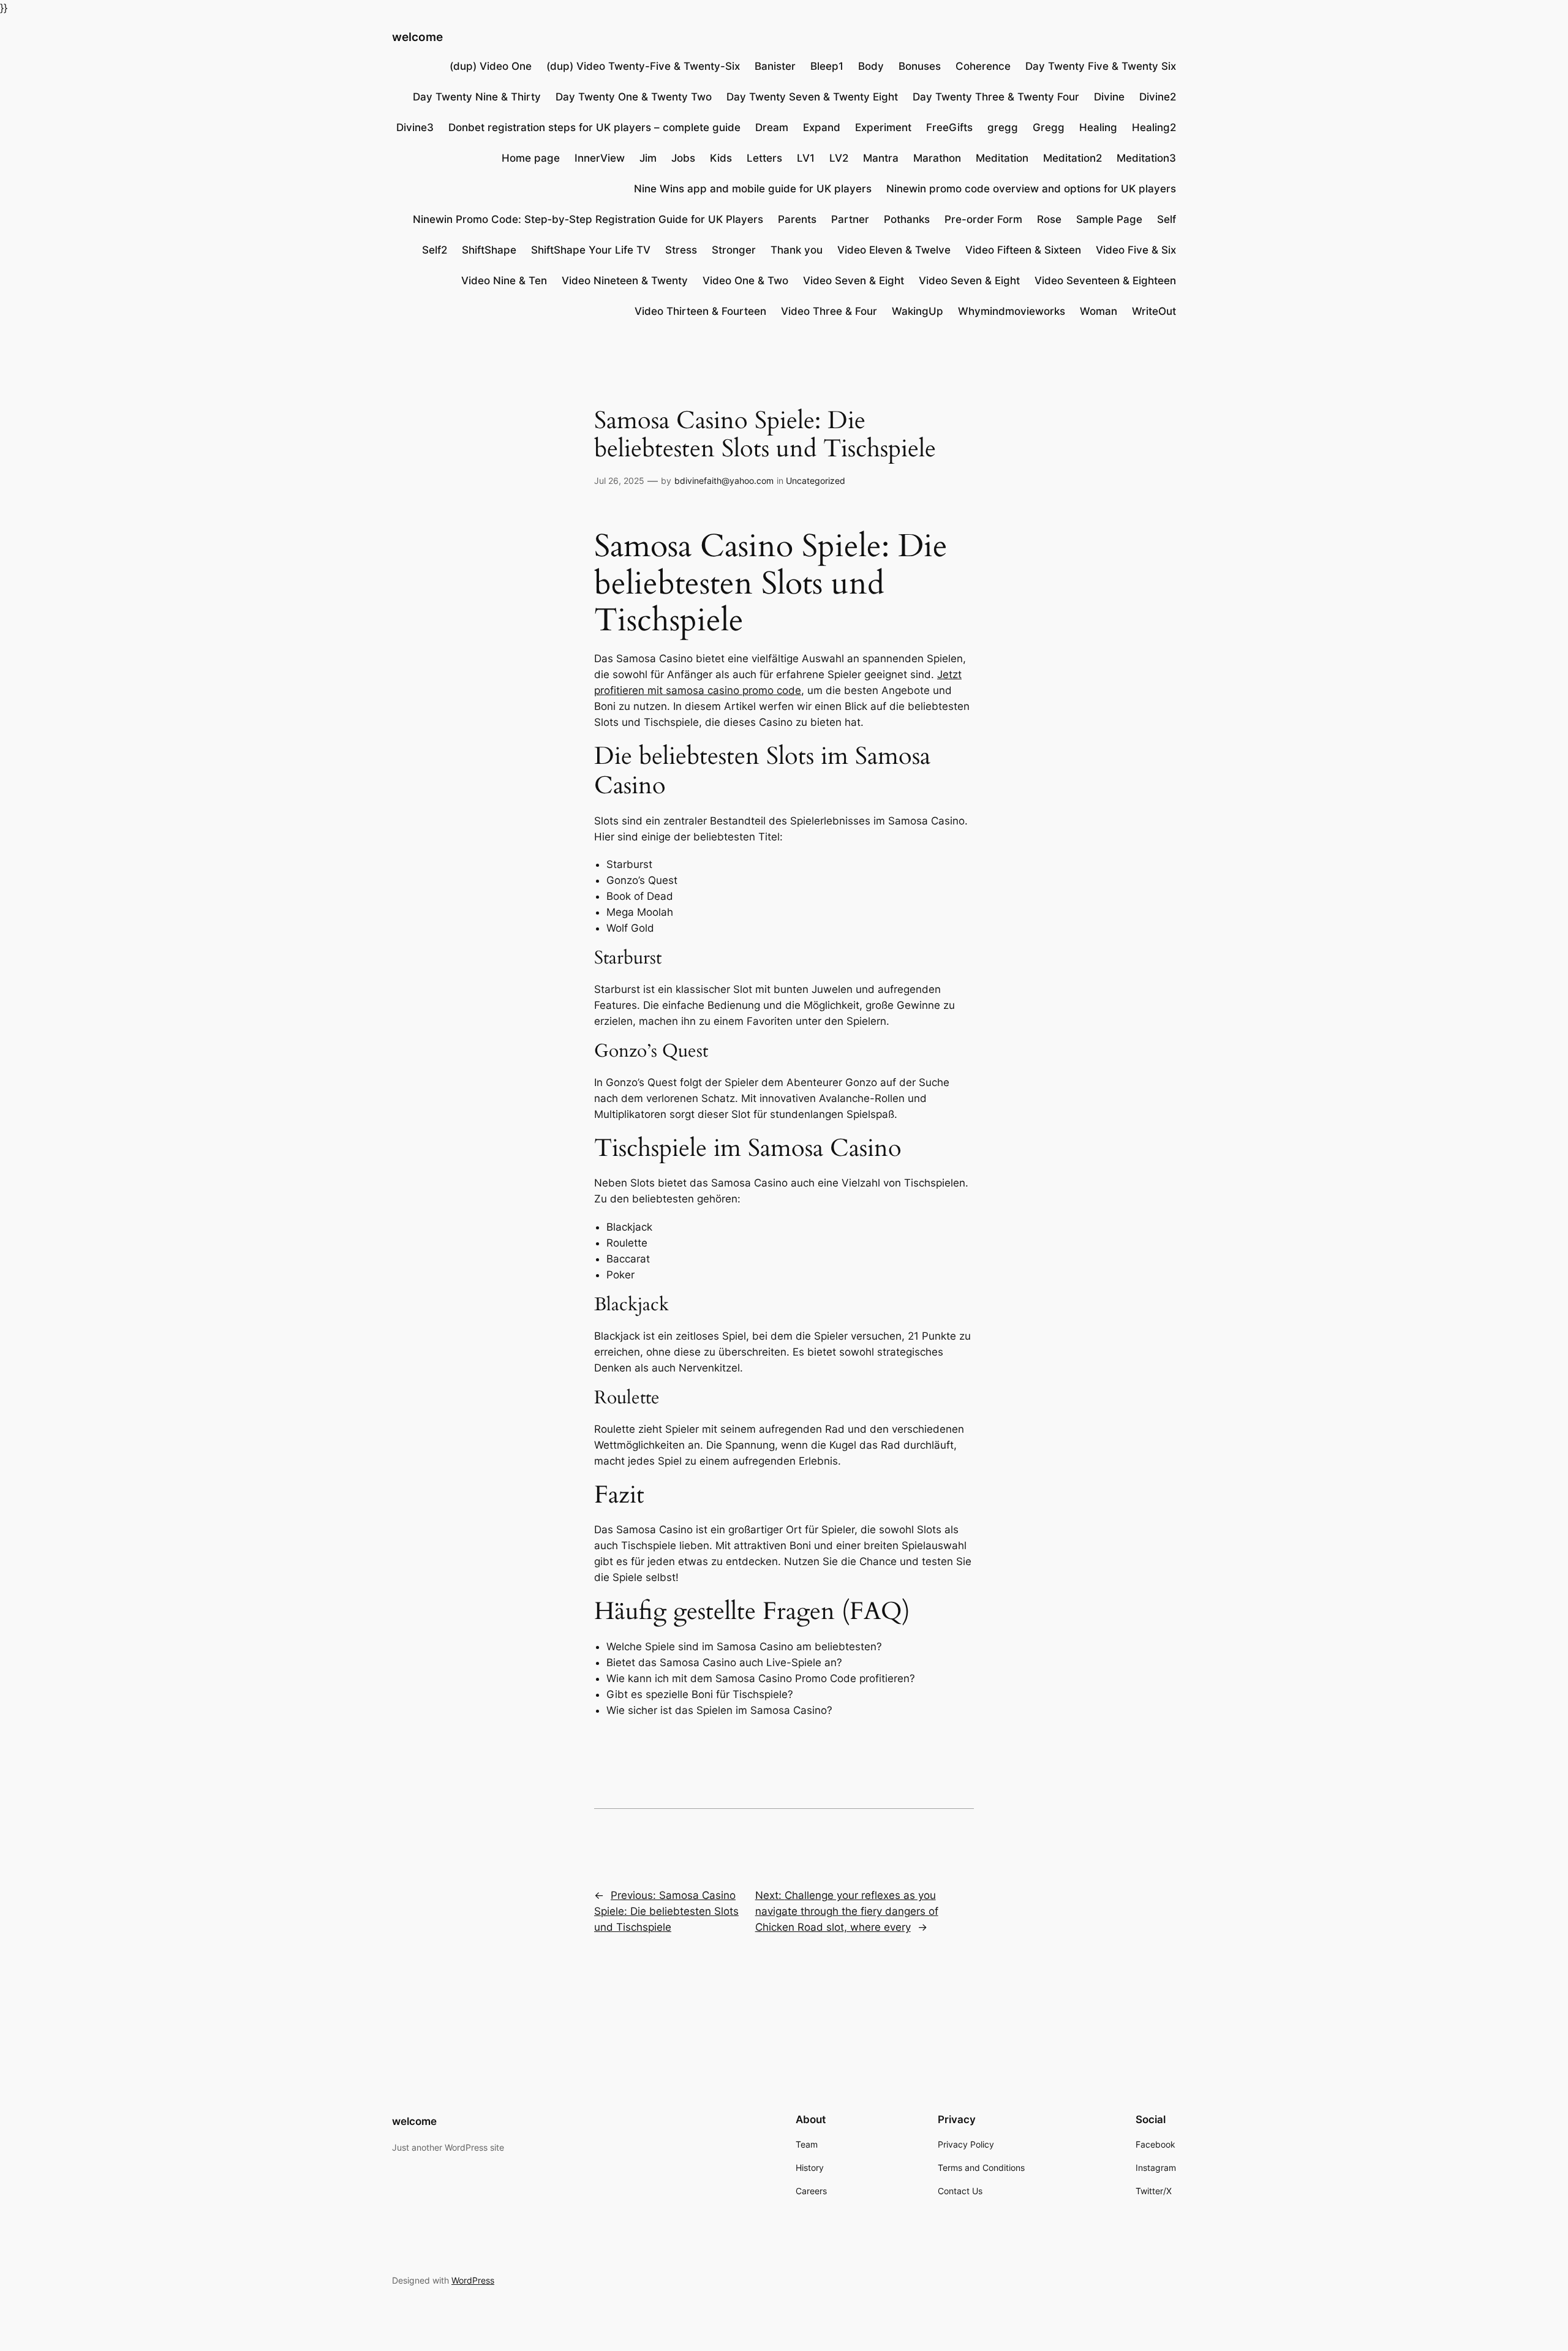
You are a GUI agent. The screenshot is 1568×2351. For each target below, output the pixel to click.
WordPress (473, 2280)
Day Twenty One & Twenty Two (634, 97)
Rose (1049, 219)
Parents (797, 219)
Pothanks (907, 219)
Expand (822, 127)
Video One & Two (745, 281)
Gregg (1049, 127)
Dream (772, 127)
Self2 (435, 250)
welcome (417, 37)
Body (871, 66)
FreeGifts (949, 127)
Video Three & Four (829, 311)
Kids (721, 158)
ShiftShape (489, 250)
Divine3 (415, 127)
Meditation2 (1072, 158)
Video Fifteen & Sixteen (1023, 250)
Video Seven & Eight (854, 281)
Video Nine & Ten (504, 281)
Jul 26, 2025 (619, 481)
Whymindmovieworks (1012, 311)
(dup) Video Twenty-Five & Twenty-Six (643, 66)
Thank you (797, 250)
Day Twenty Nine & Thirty (477, 97)
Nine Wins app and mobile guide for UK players (753, 189)
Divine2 (1158, 97)
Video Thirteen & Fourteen (700, 311)
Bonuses (920, 66)
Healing (1098, 127)
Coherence (983, 66)
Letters (764, 158)
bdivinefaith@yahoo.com (724, 481)
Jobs (683, 158)
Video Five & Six (1136, 250)
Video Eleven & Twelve (894, 250)
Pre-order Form (983, 219)
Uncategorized (816, 481)
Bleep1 (827, 66)
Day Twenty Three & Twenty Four (996, 97)
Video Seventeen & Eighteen (1105, 281)
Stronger (734, 250)
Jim (648, 158)
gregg (1003, 127)
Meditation (1002, 158)
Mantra (881, 158)
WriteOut (1154, 311)
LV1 (806, 158)
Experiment (883, 127)
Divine (1109, 97)
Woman (1099, 311)
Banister (775, 66)
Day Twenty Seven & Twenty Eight (812, 97)
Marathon (937, 158)
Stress (681, 250)
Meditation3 (1146, 158)
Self (1167, 219)
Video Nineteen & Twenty (625, 281)
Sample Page (1109, 219)
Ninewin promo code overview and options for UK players (1031, 189)
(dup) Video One (491, 66)
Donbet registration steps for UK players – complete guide (594, 127)
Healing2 (1154, 127)
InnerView (600, 158)
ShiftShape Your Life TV (591, 250)
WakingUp (918, 311)
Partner (850, 219)
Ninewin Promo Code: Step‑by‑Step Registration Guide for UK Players (588, 219)
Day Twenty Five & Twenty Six (1101, 66)
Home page (531, 158)
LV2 (839, 158)
